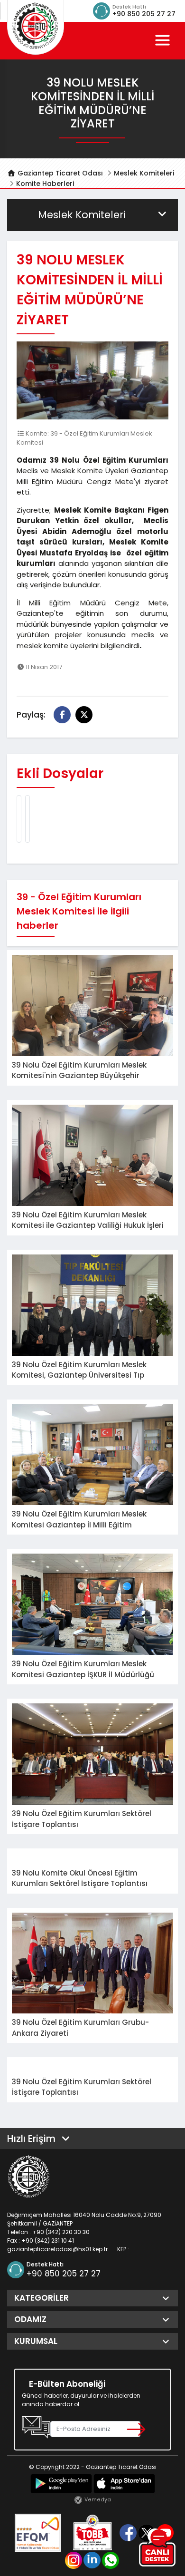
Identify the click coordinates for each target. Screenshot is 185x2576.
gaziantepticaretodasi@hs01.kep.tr (57, 2249)
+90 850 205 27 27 (144, 14)
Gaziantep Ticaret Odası (59, 173)
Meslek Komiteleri (144, 173)
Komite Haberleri (45, 184)
